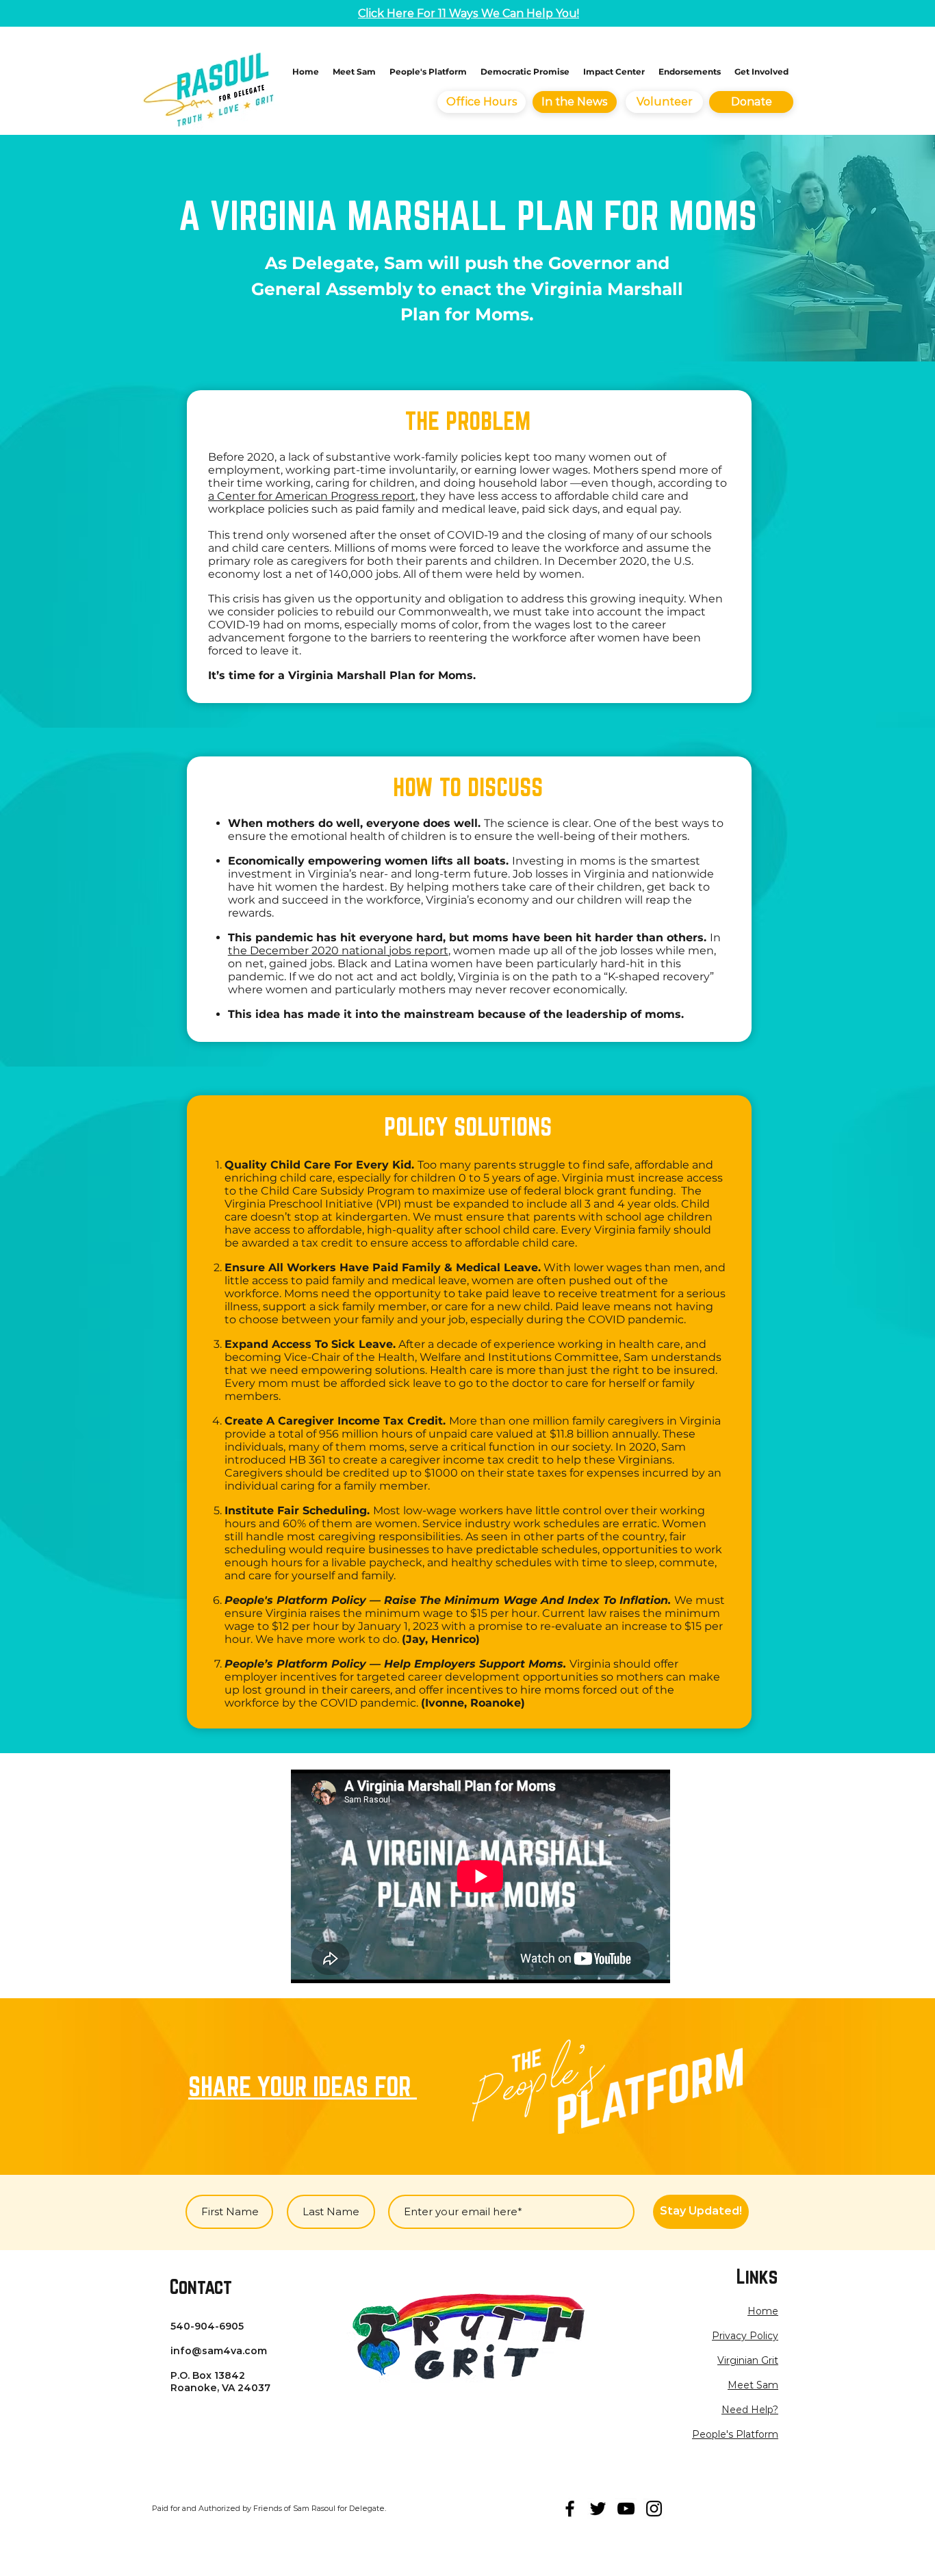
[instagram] (654, 2509)
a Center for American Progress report (312, 496)
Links (757, 2276)
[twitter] (598, 2509)
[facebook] (570, 2509)
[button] (745, 2336)
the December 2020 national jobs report (338, 951)
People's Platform (735, 2434)
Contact (201, 2286)
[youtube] (626, 2509)
